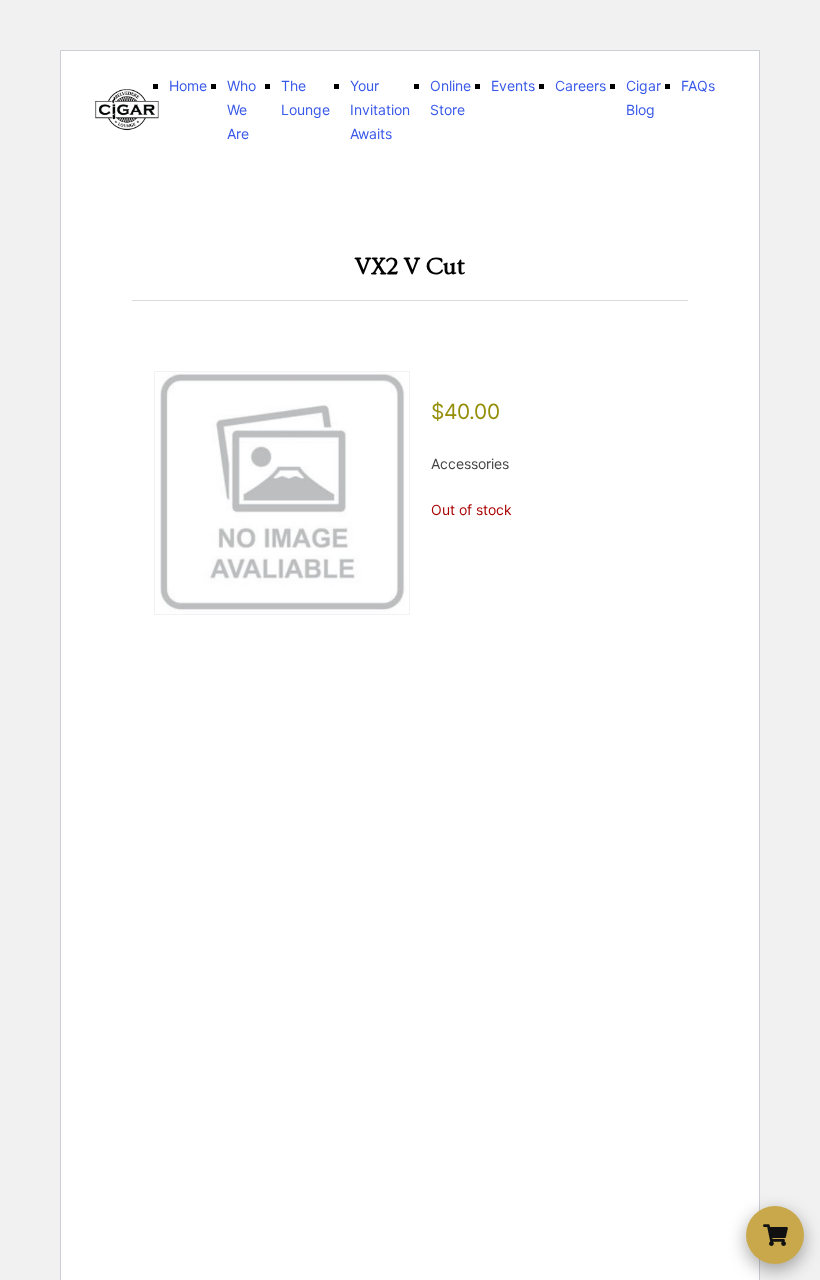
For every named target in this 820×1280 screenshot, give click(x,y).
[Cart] (775, 1235)
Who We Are (241, 109)
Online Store (450, 97)
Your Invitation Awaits (380, 109)
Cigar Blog (643, 97)
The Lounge (305, 97)
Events (513, 85)
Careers (580, 85)
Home (188, 85)
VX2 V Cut (410, 266)
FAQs (698, 85)
